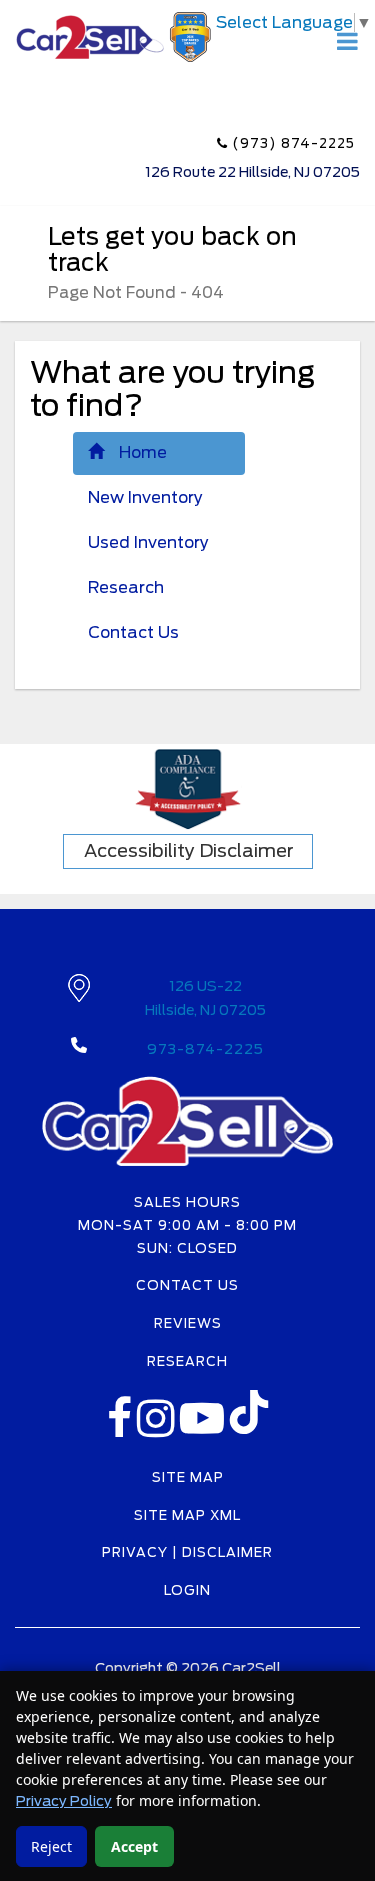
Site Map (188, 1477)
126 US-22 (205, 998)
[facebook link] (122, 1429)
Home (143, 452)
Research (126, 587)
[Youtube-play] (204, 1429)
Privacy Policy (64, 1801)
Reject (51, 1846)
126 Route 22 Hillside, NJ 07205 (252, 172)
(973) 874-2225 (291, 143)
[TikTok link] (249, 1418)
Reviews (188, 1323)
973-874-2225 (205, 1049)
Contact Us (133, 632)
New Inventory (145, 497)
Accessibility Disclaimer (189, 850)
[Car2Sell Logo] (115, 35)
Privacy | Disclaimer (187, 1552)
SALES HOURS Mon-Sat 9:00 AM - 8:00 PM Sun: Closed (187, 1225)
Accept (134, 1846)
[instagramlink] (158, 1429)
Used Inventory (148, 542)
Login (187, 1590)
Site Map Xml (187, 1515)
